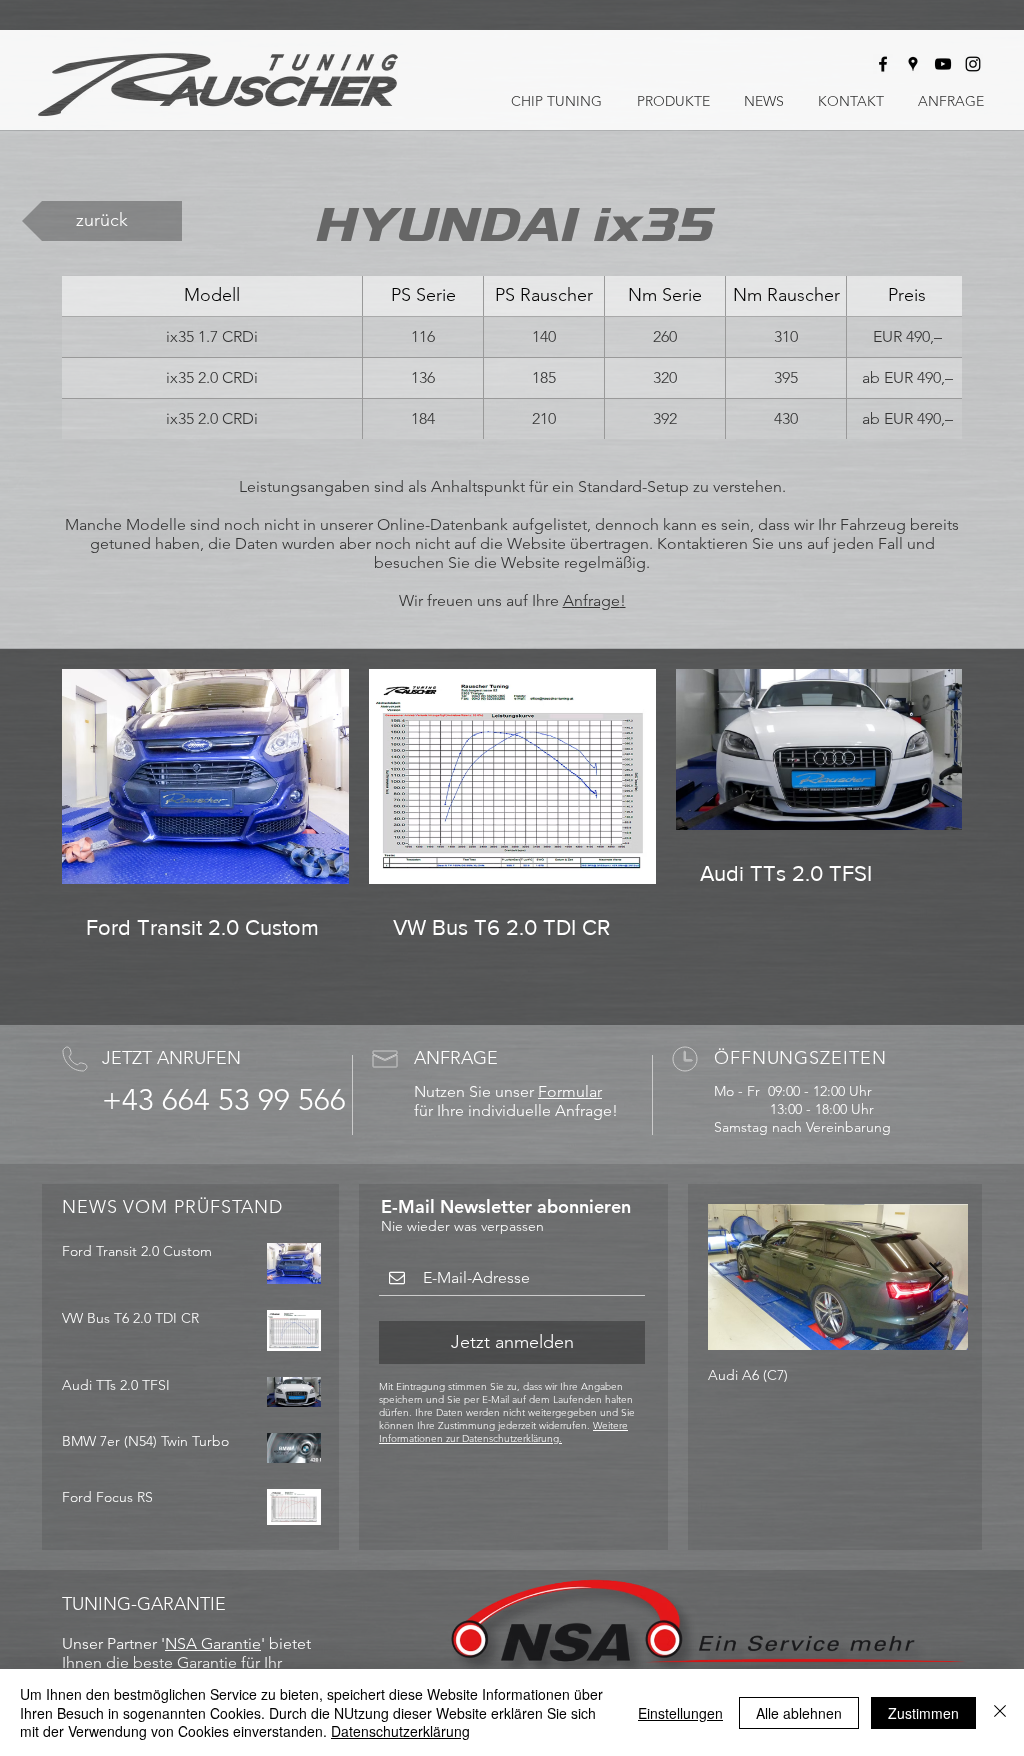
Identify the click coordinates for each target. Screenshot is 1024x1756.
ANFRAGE (456, 1058)
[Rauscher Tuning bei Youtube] (943, 64)
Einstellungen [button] (680, 1713)
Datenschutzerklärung (400, 1731)
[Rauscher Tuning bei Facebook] (883, 64)
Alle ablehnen (799, 1713)
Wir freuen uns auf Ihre (481, 600)
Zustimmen (923, 1713)
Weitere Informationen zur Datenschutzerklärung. (503, 1432)
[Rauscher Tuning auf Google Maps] (913, 64)
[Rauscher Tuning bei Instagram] (973, 64)
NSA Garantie (213, 1643)
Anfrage (591, 600)
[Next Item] (936, 1277)
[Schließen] (1000, 1712)
